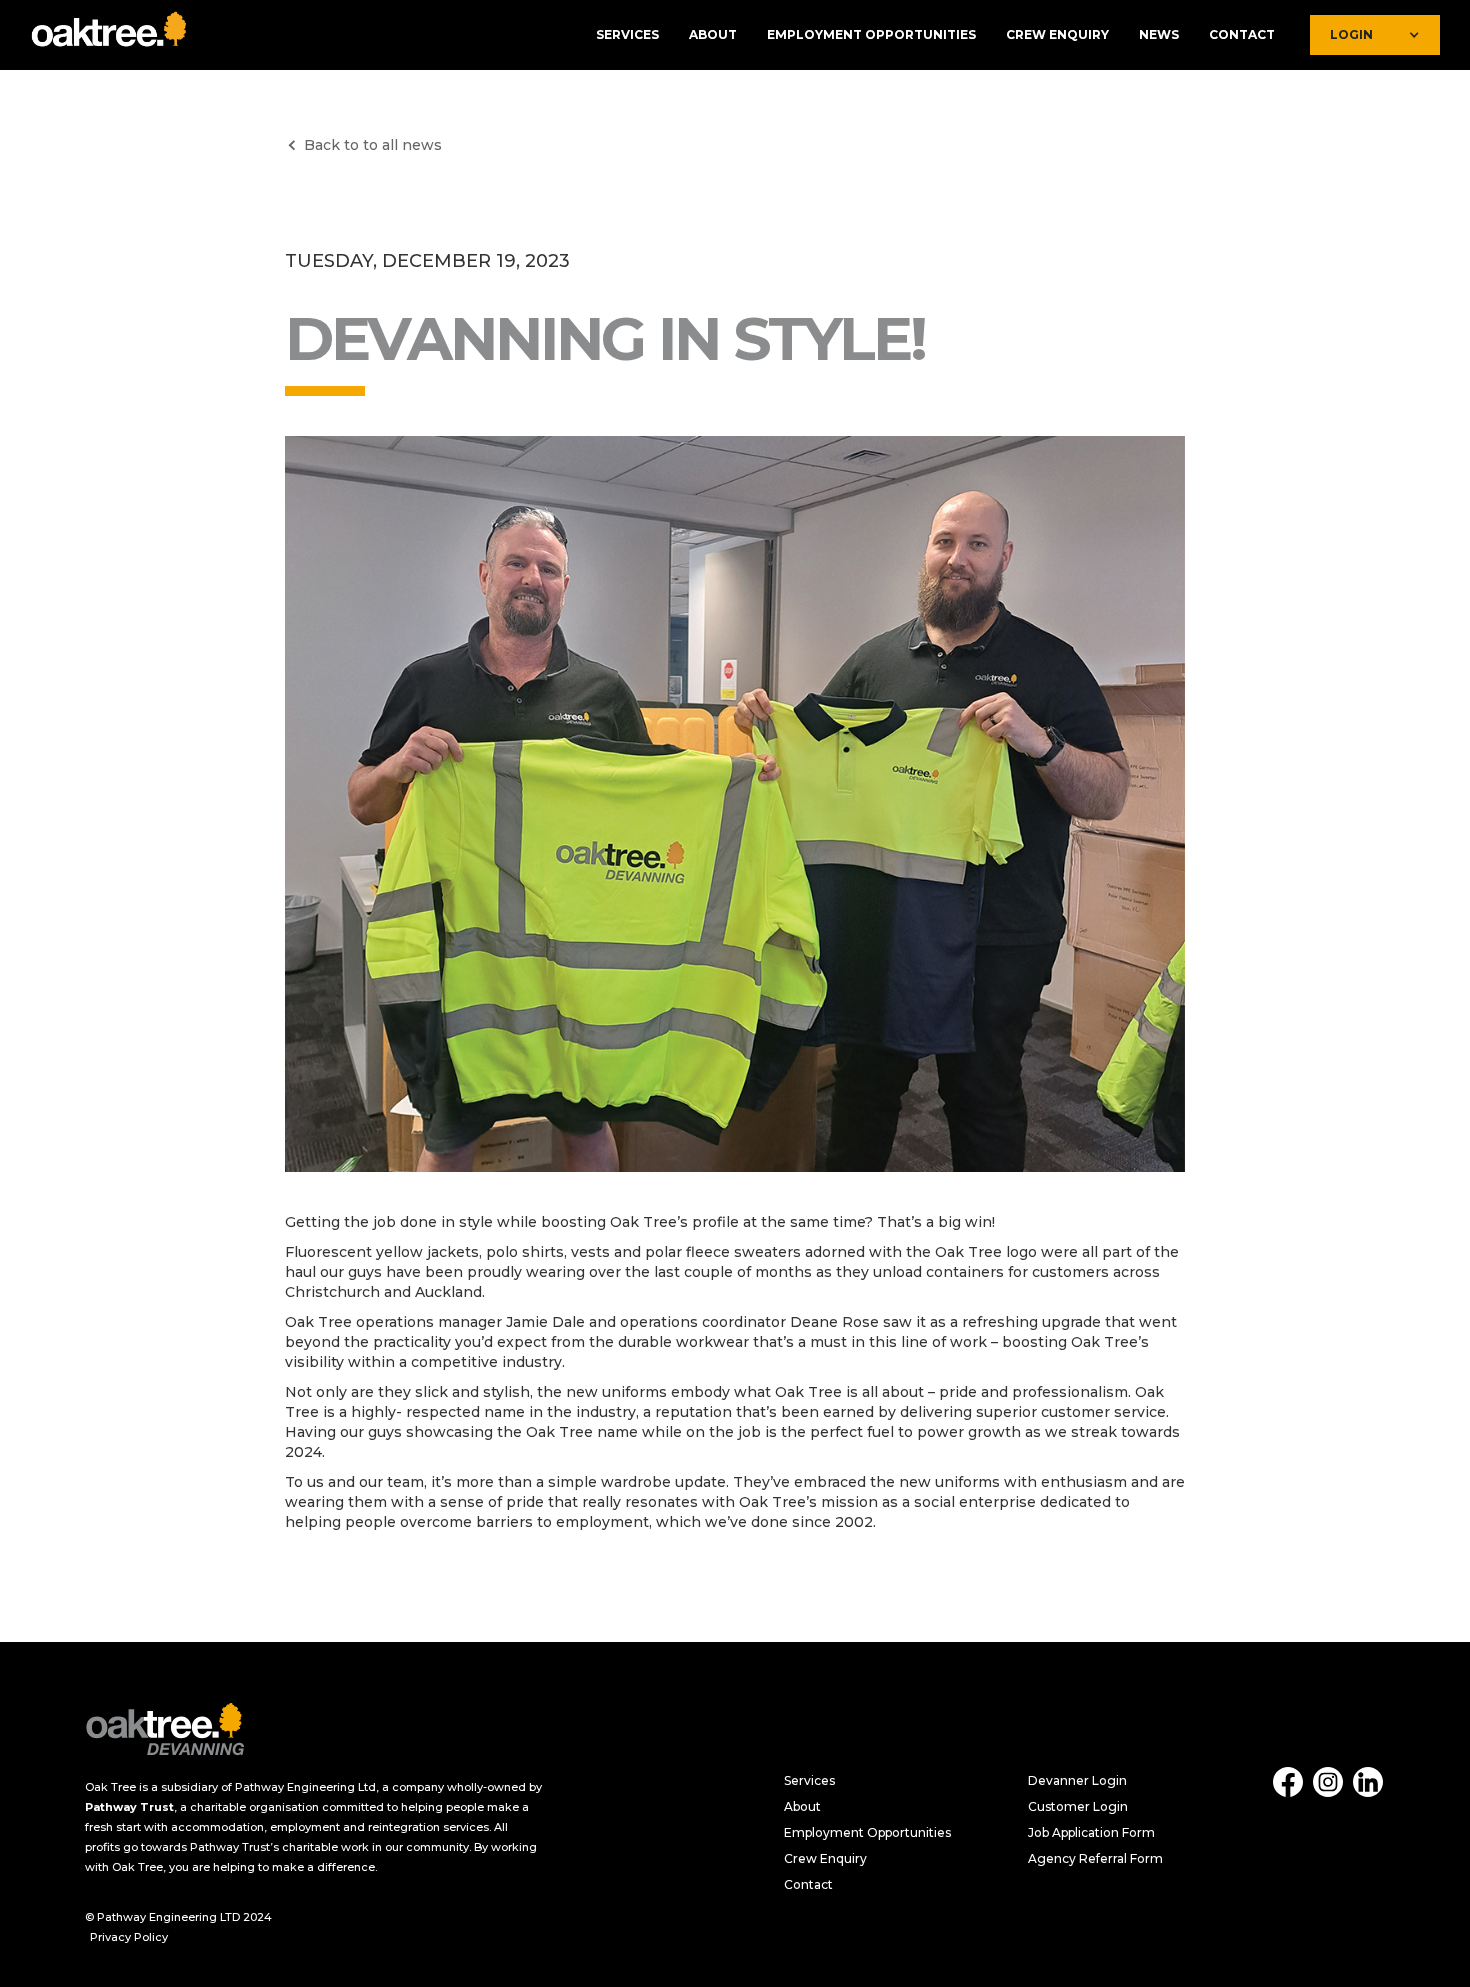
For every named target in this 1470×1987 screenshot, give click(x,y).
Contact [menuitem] (1242, 34)
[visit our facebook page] (1288, 1782)
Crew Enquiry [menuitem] (1057, 34)
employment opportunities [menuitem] (871, 34)
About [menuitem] (713, 34)
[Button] (165, 1734)
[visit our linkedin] (1368, 1782)
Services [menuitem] (627, 34)
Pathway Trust (129, 1807)
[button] (110, 35)
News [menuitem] (1159, 34)
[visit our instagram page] (1328, 1782)
